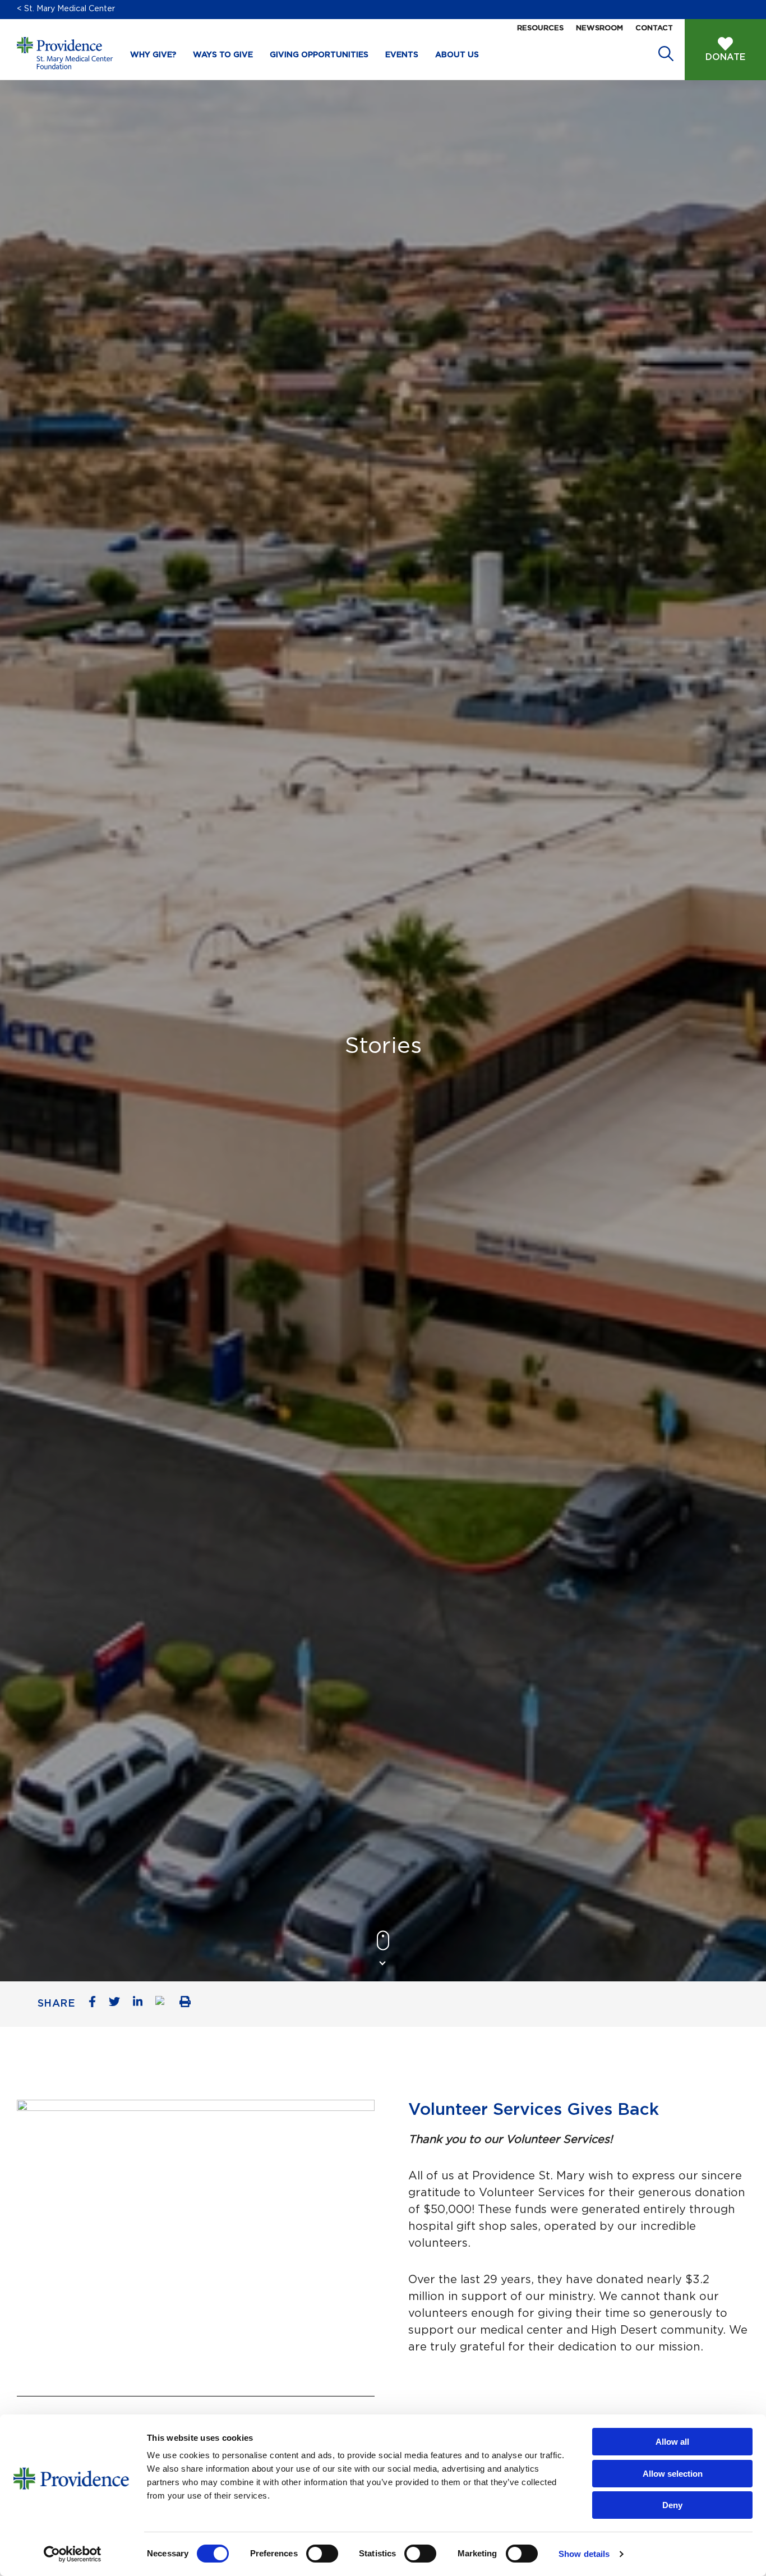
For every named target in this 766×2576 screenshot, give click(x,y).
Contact (654, 28)
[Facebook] (96, 2004)
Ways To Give (223, 55)
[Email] (165, 2004)
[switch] (322, 2554)
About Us (457, 55)
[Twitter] (119, 2004)
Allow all (672, 2442)
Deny (672, 2505)
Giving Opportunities (319, 55)
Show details (584, 2554)
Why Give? (153, 55)
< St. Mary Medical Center (66, 9)
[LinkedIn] (142, 2004)
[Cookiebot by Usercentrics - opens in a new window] (73, 2554)
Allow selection (673, 2474)
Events (402, 55)
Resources (540, 28)
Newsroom (599, 28)
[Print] (189, 2004)
